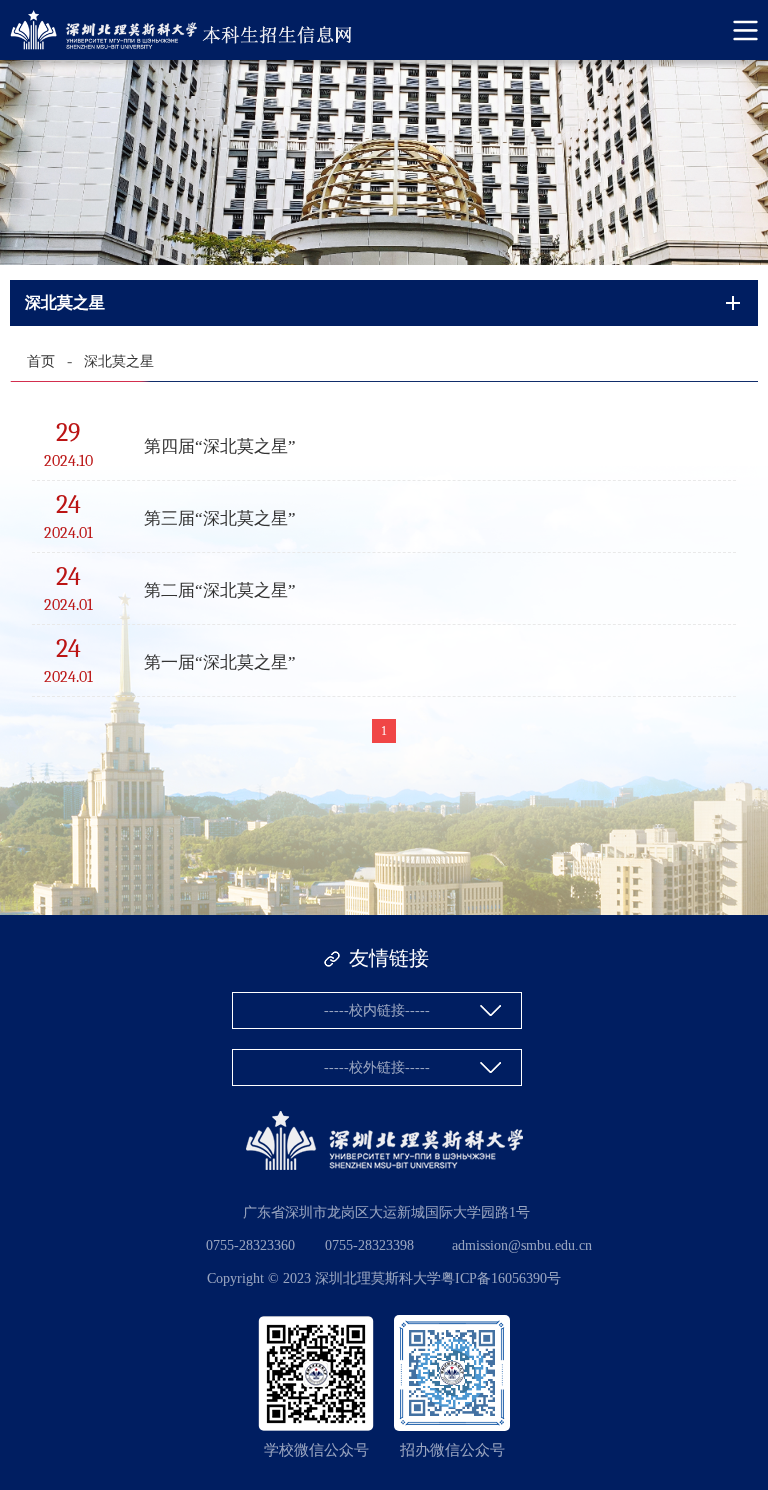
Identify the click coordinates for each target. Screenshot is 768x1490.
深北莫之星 (119, 361)
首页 (41, 361)
